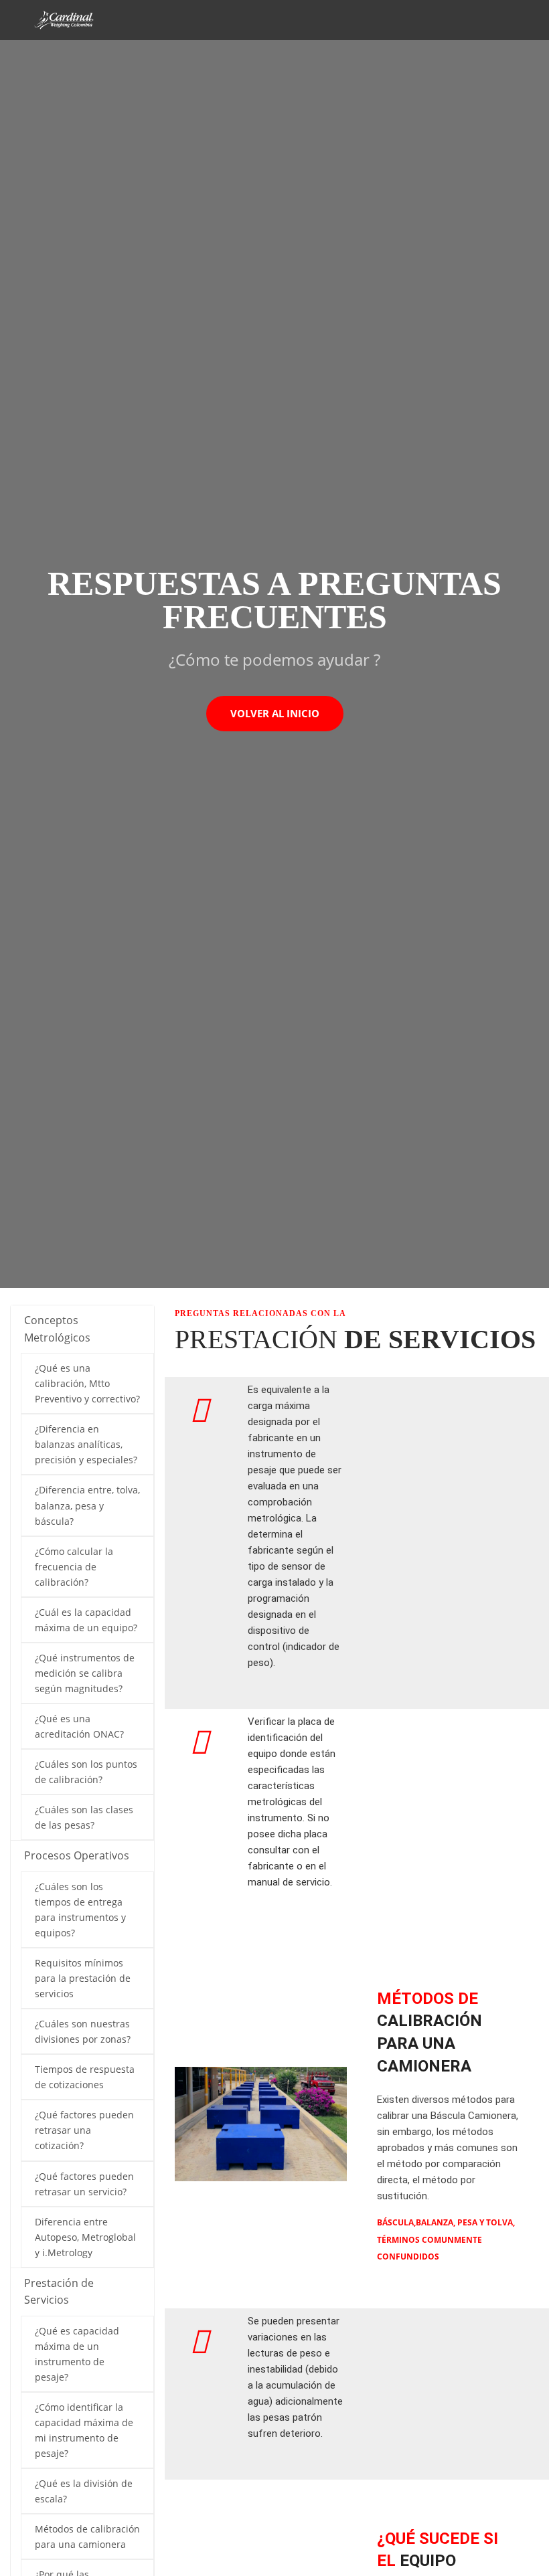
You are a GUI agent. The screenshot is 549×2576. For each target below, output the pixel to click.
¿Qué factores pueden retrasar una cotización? (84, 2130)
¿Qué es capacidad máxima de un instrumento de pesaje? (77, 2354)
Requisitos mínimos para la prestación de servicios (83, 1978)
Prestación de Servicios (59, 2292)
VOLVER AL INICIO (275, 713)
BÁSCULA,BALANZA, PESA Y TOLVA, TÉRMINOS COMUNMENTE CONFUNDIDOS (446, 2239)
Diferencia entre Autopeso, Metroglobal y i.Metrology (85, 2237)
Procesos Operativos (77, 1855)
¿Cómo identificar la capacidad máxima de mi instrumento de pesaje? (84, 2430)
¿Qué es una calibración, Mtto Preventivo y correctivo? (87, 1383)
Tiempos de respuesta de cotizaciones (85, 2077)
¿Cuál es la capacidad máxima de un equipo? (86, 1620)
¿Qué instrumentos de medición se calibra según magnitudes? (85, 1673)
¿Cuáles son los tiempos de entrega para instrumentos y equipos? (80, 1910)
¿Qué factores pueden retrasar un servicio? (84, 2184)
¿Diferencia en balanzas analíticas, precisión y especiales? (86, 1444)
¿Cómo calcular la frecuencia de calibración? (74, 1567)
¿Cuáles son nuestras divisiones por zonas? (83, 2031)
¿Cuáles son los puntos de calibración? (86, 1772)
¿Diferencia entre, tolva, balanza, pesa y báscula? (87, 1505)
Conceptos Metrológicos (57, 1329)
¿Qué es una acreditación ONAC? (79, 1726)
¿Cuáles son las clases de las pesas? (84, 1817)
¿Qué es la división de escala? (84, 2491)
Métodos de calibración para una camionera (87, 2537)
